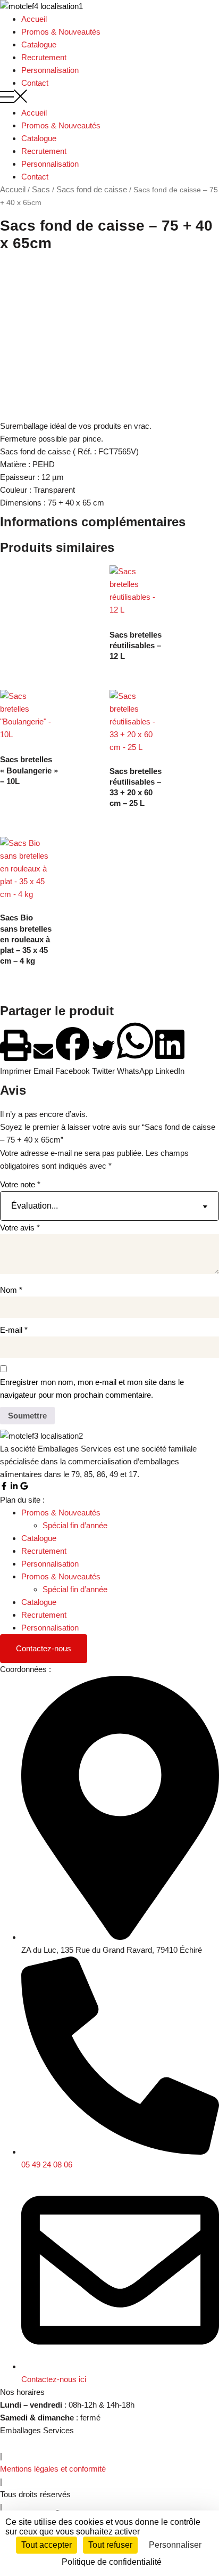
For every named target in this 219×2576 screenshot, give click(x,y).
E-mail (14, 1330)
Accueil (34, 19)
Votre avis (20, 1228)
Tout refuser (110, 2545)
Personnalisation (50, 70)
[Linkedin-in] (14, 1486)
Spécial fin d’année (75, 1525)
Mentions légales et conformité (53, 2469)
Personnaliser (175, 2545)
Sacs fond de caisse (92, 189)
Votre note (20, 1184)
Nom (11, 1290)
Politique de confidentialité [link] (112, 2562)
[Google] (24, 1486)
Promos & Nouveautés (61, 32)
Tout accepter (47, 2545)
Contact (35, 83)
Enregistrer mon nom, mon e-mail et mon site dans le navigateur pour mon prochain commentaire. (92, 1388)
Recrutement (44, 57)
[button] (109, 98)
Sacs (41, 189)
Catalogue (39, 44)
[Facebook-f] (4, 1486)
